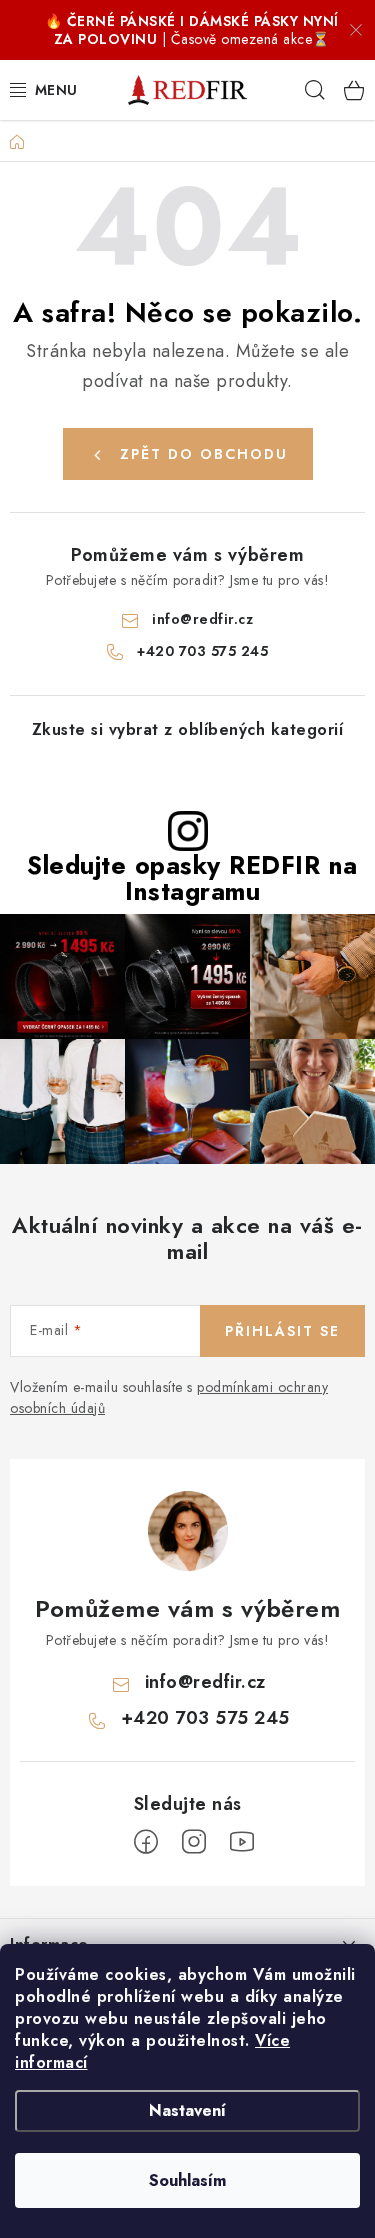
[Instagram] (194, 1842)
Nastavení (187, 2110)
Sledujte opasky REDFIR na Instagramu (192, 878)
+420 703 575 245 (202, 651)
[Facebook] (146, 1842)
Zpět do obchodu (204, 454)
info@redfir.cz (202, 619)
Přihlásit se (282, 1331)
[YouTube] (242, 1842)
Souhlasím (187, 2180)
